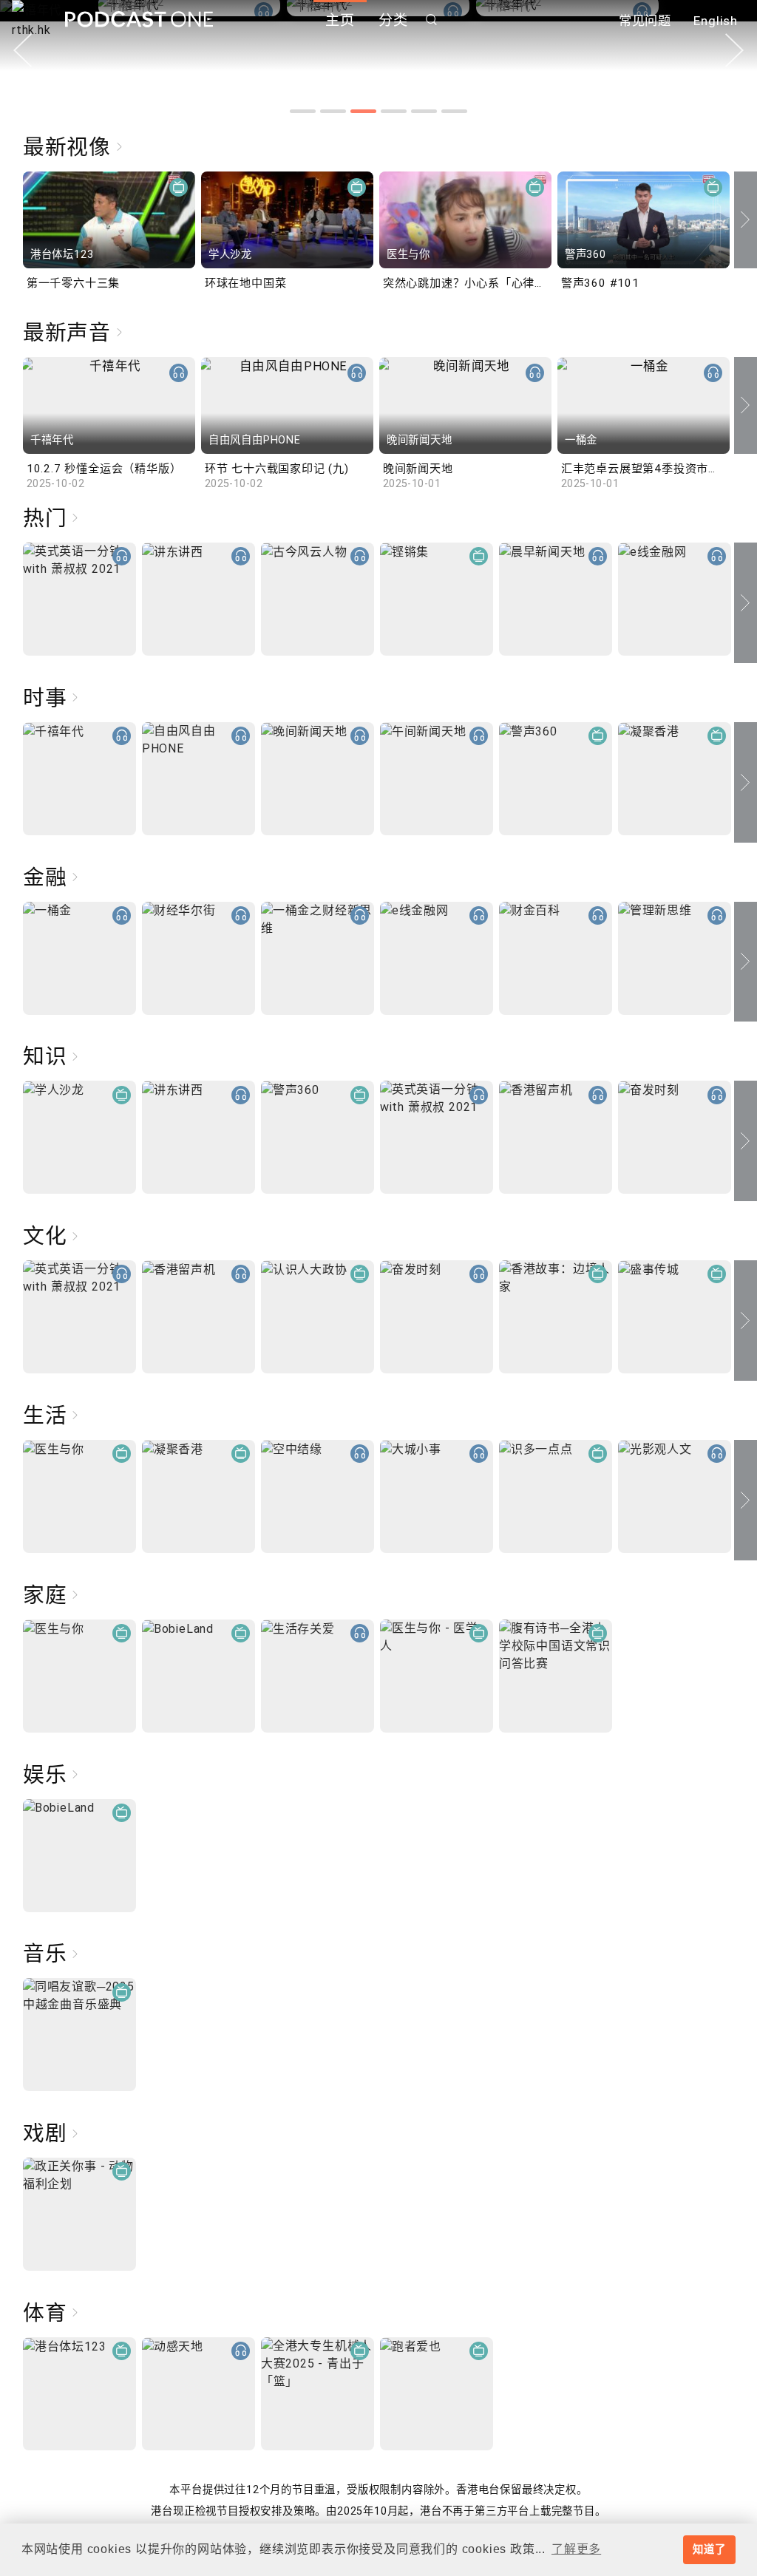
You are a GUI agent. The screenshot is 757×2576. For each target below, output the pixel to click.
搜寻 (432, 20)
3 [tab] (363, 111)
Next (734, 50)
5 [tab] (424, 111)
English (716, 21)
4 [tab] (394, 111)
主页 (340, 20)
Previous (23, 50)
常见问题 (645, 21)
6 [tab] (454, 111)
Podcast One (139, 20)
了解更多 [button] (576, 2549)
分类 (393, 20)
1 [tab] (303, 111)
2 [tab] (333, 111)
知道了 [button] (709, 2549)
